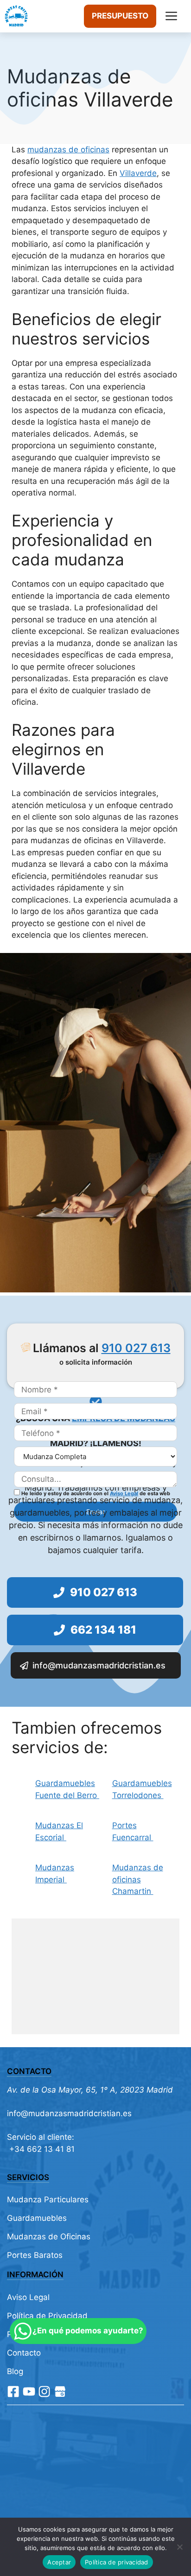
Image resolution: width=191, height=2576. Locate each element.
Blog (15, 2371)
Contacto (24, 2353)
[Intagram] (44, 2391)
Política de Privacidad (47, 2316)
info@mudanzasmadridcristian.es (69, 2113)
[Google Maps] (60, 2391)
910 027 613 (136, 1348)
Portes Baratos (35, 2255)
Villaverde (138, 173)
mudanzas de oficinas (68, 150)
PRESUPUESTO (120, 16)
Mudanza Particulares (48, 2200)
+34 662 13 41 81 (41, 2149)
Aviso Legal (124, 1493)
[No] (179, 2547)
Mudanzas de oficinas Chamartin (138, 1879)
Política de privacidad (117, 2562)
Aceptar (59, 2562)
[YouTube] (29, 2391)
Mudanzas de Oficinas (49, 2237)
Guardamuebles (37, 2218)
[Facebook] (13, 2391)
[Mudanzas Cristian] (16, 16)
